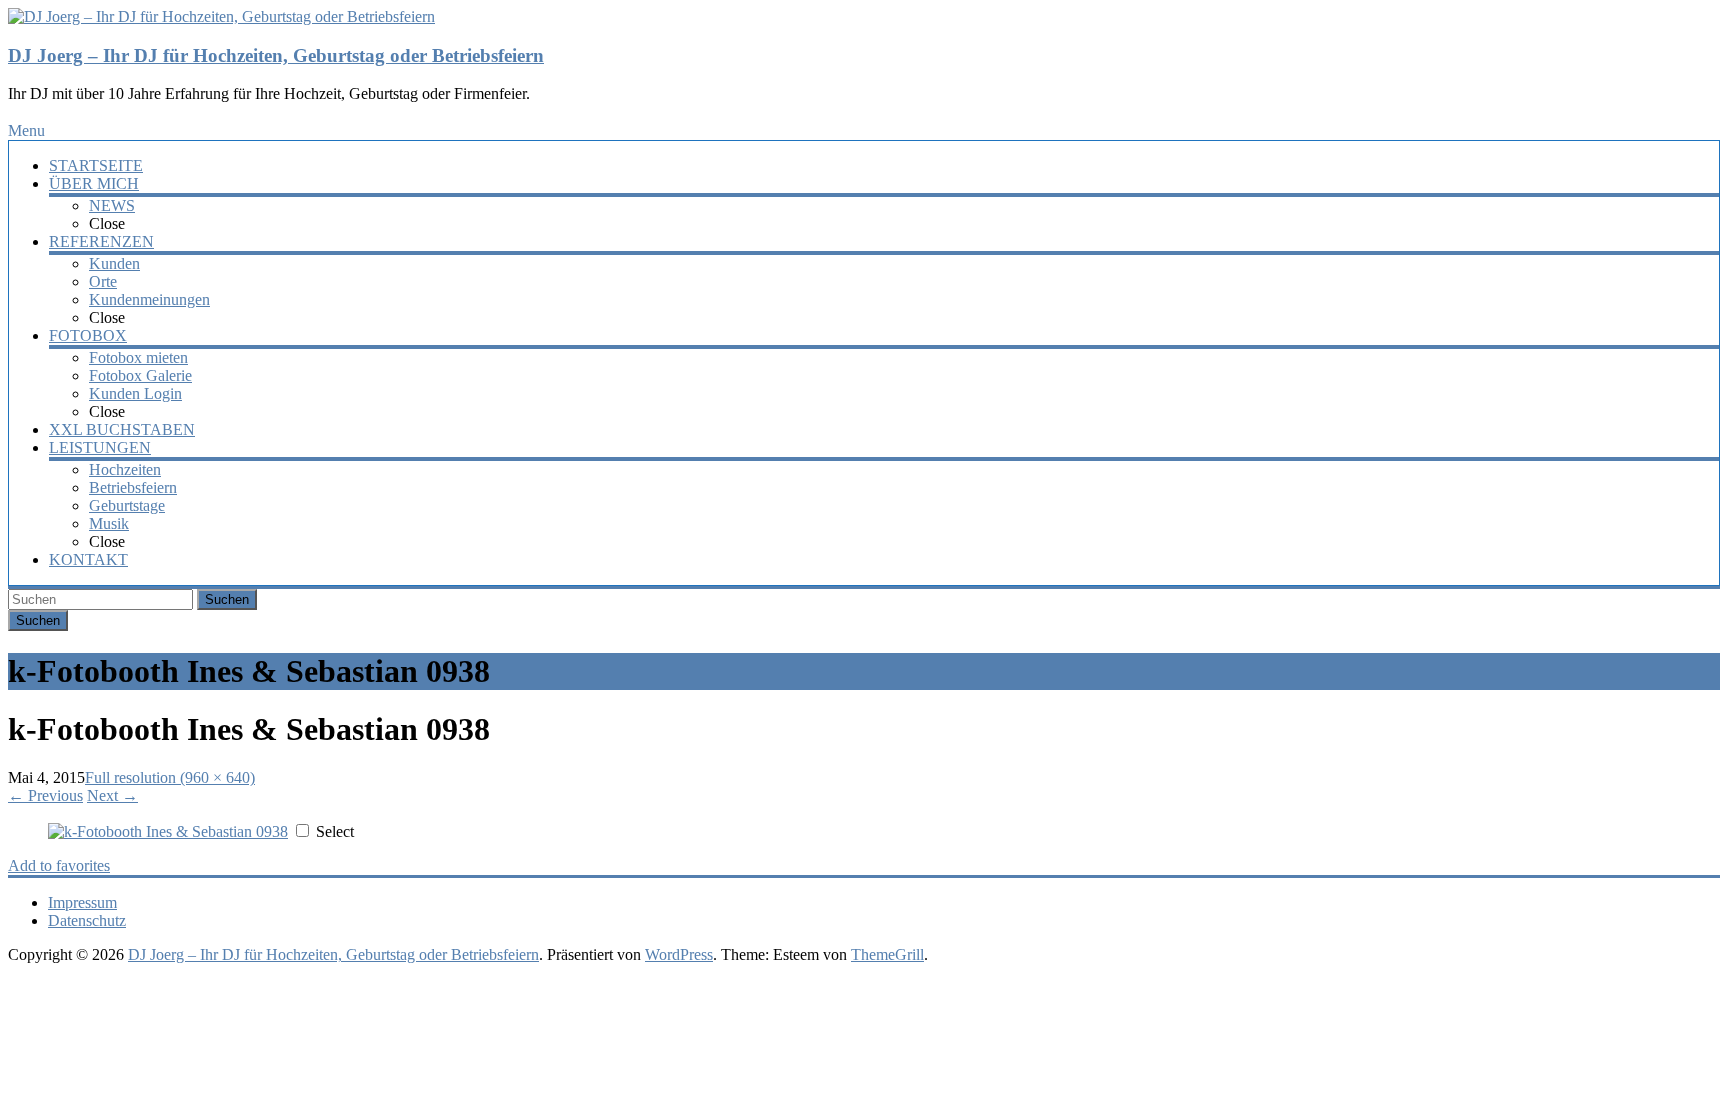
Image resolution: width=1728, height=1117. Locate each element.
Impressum (82, 902)
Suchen (227, 599)
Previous (45, 795)
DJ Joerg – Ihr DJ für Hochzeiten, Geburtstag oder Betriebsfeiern (276, 55)
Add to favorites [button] (59, 865)
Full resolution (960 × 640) (170, 777)
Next (112, 795)
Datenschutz (87, 920)
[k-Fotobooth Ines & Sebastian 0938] (168, 831)
